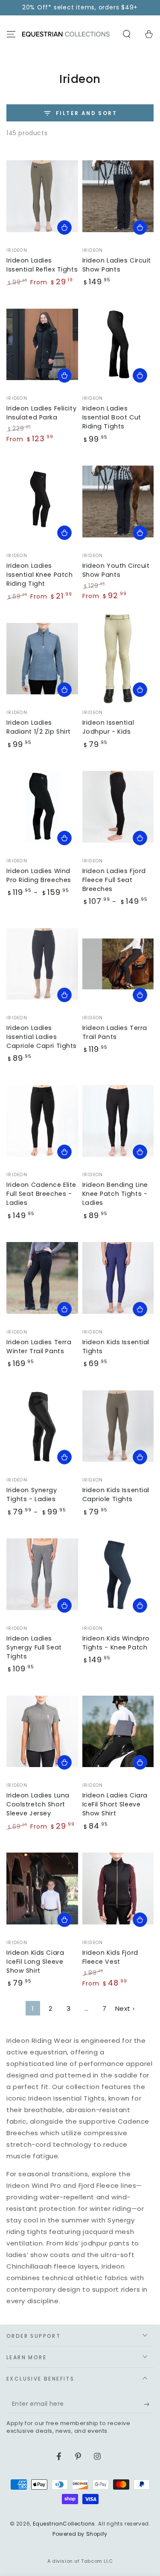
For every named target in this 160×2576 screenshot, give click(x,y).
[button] (127, 34)
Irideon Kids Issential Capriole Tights (116, 1495)
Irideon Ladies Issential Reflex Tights (42, 265)
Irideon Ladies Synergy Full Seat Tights (34, 1647)
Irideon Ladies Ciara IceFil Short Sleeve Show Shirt (115, 1804)
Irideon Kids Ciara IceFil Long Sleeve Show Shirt (35, 1962)
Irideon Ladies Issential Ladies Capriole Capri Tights (42, 1037)
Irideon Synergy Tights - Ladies (32, 1495)
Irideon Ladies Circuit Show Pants (117, 265)
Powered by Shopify (80, 2534)
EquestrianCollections (64, 2524)
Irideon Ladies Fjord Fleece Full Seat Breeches (114, 880)
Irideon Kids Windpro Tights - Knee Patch (116, 1643)
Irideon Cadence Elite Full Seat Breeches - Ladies (41, 1194)
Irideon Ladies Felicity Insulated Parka (41, 413)
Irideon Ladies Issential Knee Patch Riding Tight (39, 575)
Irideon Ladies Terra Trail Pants (115, 1032)
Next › (125, 2008)
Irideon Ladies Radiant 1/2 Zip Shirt (39, 727)
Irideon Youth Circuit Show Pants (116, 570)
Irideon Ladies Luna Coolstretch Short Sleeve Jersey (38, 1804)
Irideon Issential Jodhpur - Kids (108, 727)
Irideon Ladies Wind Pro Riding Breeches (39, 875)
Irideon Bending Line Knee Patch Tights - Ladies (115, 1194)
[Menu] (11, 34)
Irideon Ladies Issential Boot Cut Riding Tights (112, 417)
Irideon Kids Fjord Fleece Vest (110, 1957)
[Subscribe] (149, 2405)
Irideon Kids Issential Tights (116, 1347)
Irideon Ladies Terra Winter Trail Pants (39, 1347)
